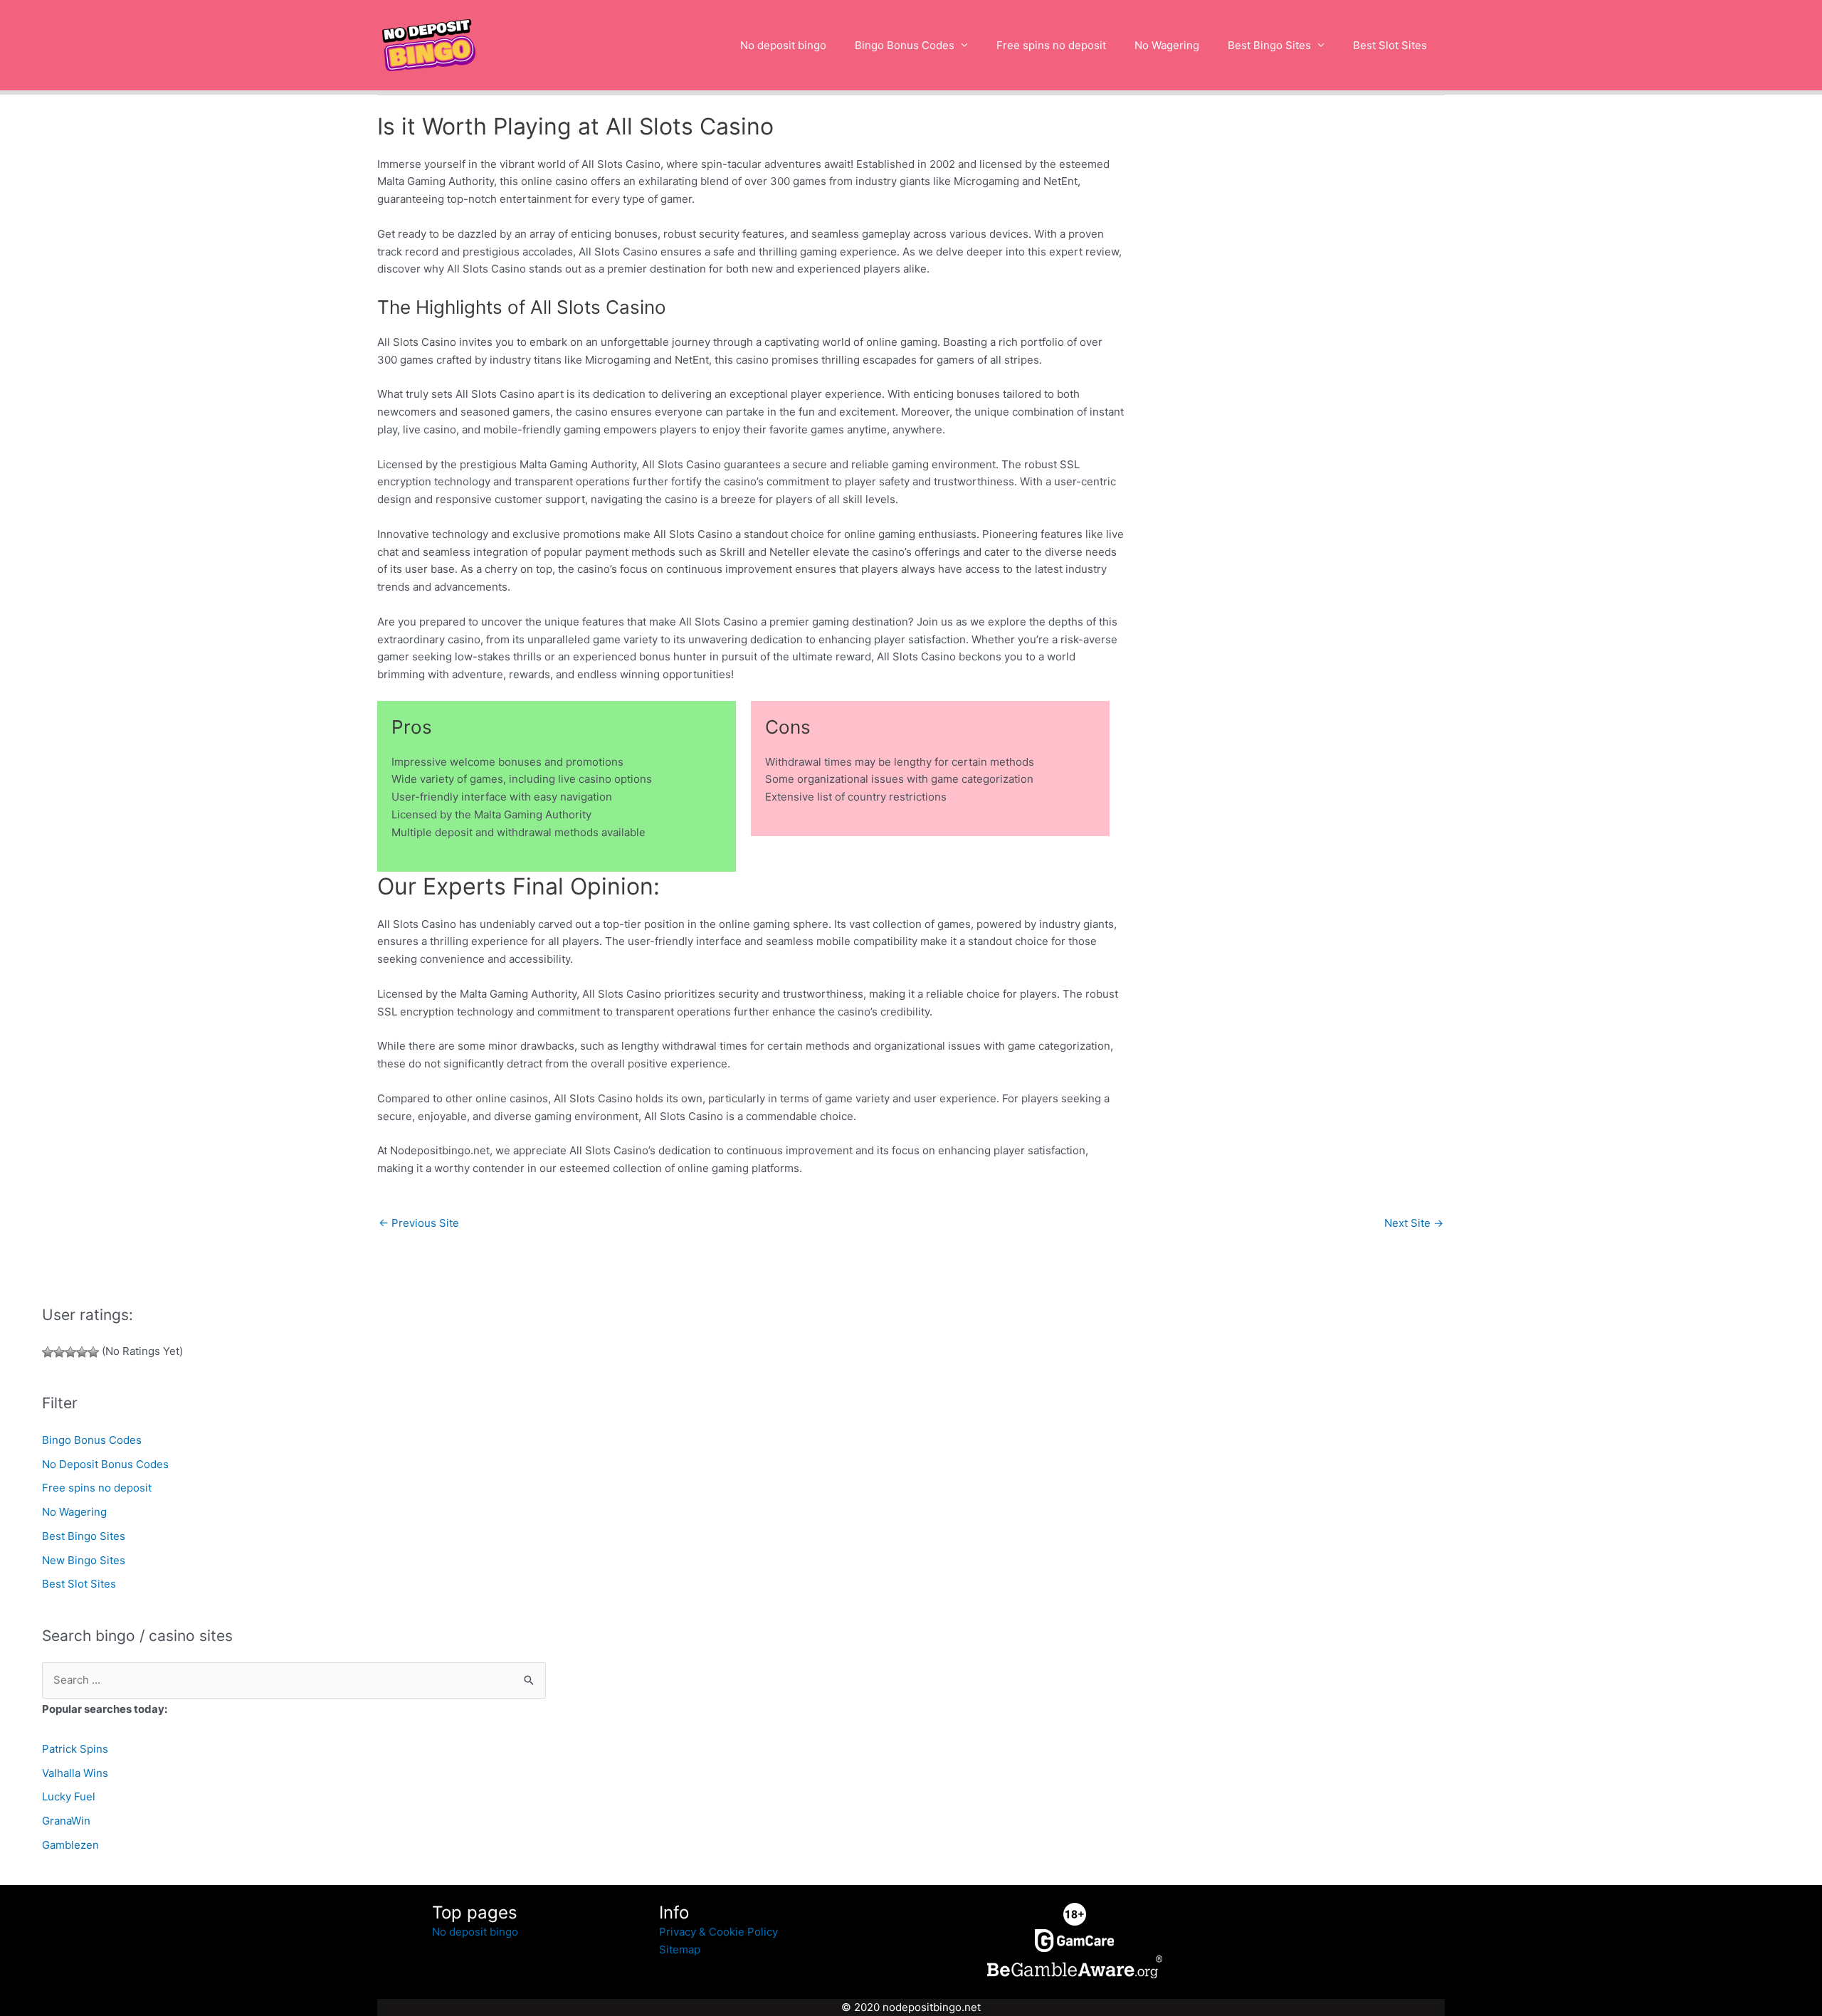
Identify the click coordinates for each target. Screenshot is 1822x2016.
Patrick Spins (75, 1749)
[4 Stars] (82, 1352)
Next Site (1414, 1223)
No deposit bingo (783, 45)
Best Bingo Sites (1269, 45)
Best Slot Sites (1390, 45)
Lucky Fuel (69, 1796)
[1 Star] (48, 1352)
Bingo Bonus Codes (905, 45)
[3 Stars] (70, 1352)
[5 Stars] (93, 1352)
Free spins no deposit (1051, 45)
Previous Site (419, 1223)
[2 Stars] (59, 1352)
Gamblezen (70, 1845)
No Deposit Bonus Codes (105, 1464)
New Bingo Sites (84, 1560)
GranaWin (66, 1821)
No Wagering (1167, 45)
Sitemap (680, 1949)
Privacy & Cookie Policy (718, 1932)
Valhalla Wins (75, 1773)
